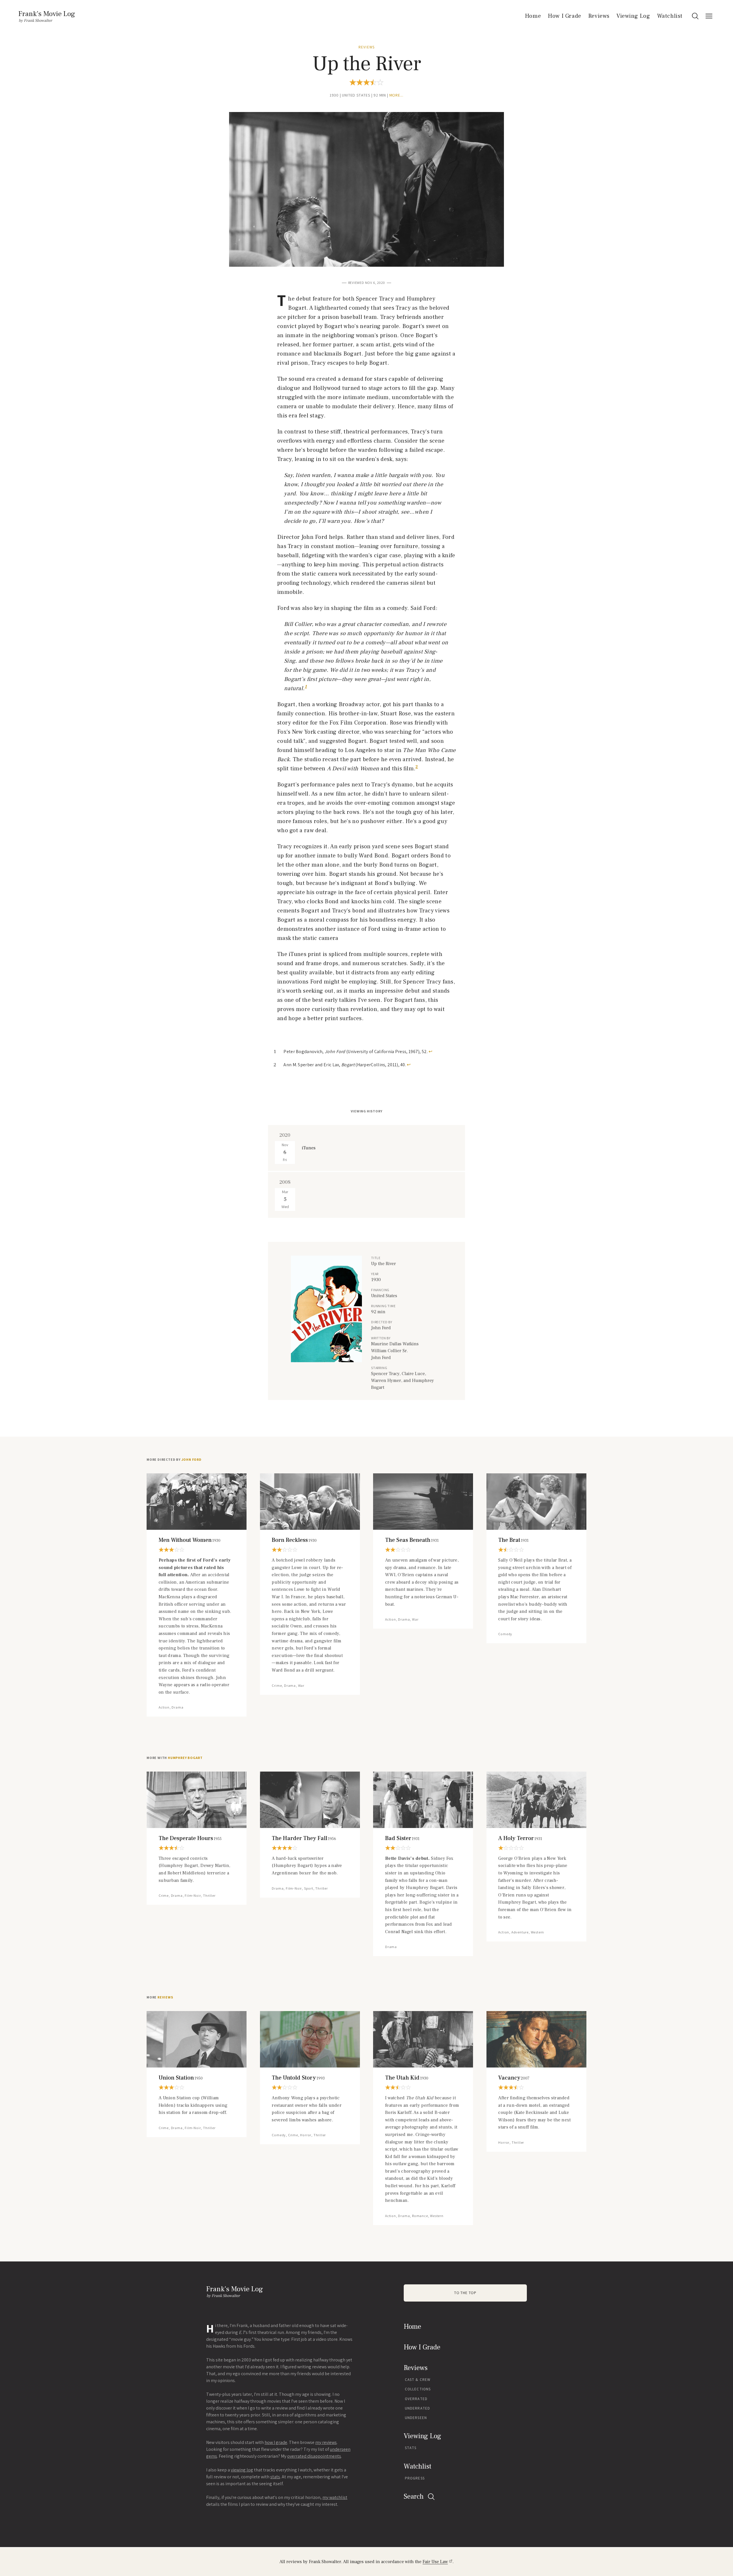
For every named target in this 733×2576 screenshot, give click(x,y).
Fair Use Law (435, 2562)
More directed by (174, 1460)
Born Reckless (294, 1540)
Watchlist (670, 16)
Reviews (599, 16)
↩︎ (430, 1052)
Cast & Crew (418, 2380)
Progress (415, 2478)
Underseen (416, 2418)
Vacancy (514, 2078)
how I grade (276, 2442)
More (160, 1997)
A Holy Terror (520, 1838)
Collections (418, 2389)
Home (533, 16)
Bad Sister (402, 1838)
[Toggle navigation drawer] (709, 16)
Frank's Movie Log (47, 14)
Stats (411, 2448)
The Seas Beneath (412, 1540)
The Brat (513, 1540)
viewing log (242, 2470)
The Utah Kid (407, 2078)
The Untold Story (298, 2078)
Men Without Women (190, 1540)
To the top (465, 2293)
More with (175, 1758)
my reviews (326, 2442)
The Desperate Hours (190, 1838)
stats (275, 2477)
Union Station (181, 2078)
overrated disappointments (314, 2456)
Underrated (417, 2408)
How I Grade (564, 16)
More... (397, 95)
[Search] (695, 16)
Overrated (416, 2399)
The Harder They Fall (304, 1838)
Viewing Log (633, 16)
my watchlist (335, 2497)
